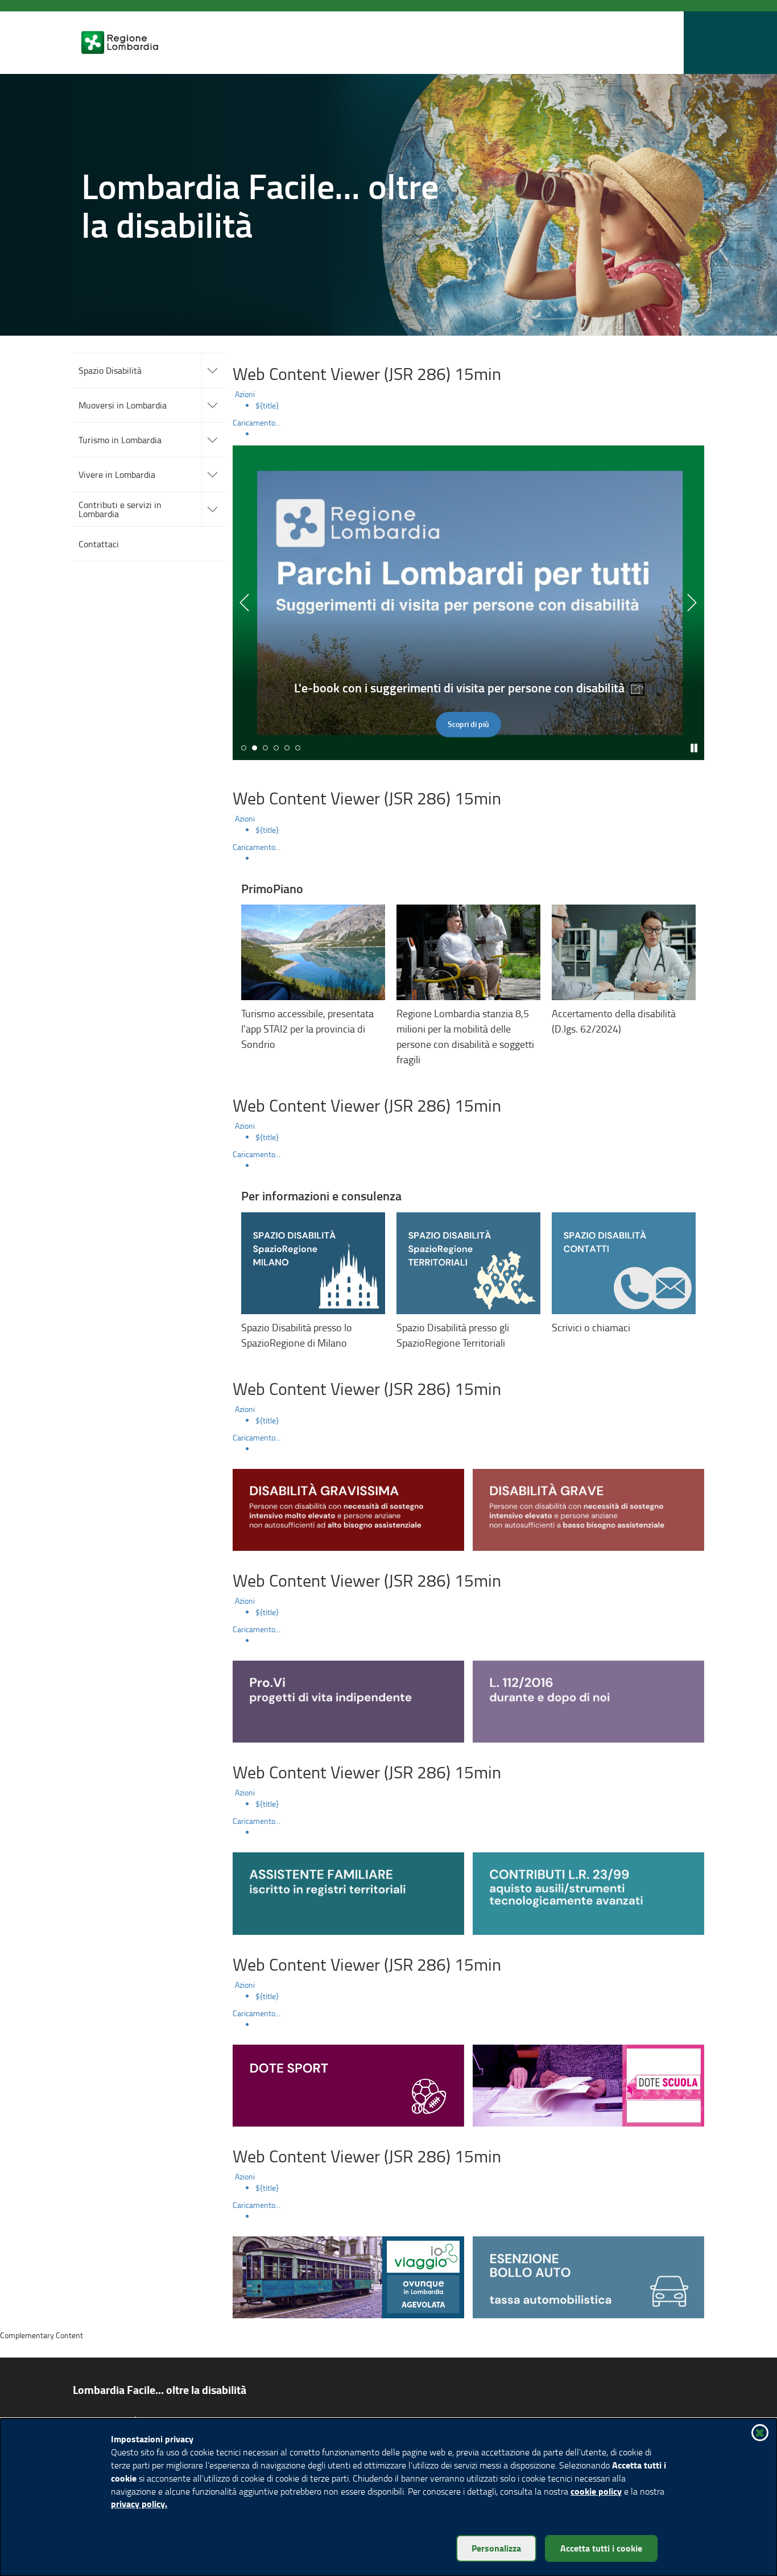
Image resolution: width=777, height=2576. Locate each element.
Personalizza (496, 2548)
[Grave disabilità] (588, 1508)
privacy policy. (139, 2503)
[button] (623, 43)
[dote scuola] (588, 2084)
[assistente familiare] (348, 1892)
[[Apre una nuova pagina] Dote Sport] (348, 2084)
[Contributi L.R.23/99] (588, 1892)
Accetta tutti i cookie (601, 2548)
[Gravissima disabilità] (348, 1508)
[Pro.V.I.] (348, 1700)
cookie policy (596, 2491)
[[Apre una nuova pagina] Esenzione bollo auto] (588, 2276)
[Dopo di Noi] (588, 1700)
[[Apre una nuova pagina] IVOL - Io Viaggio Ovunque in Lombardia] (348, 2276)
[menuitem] (480, 406)
